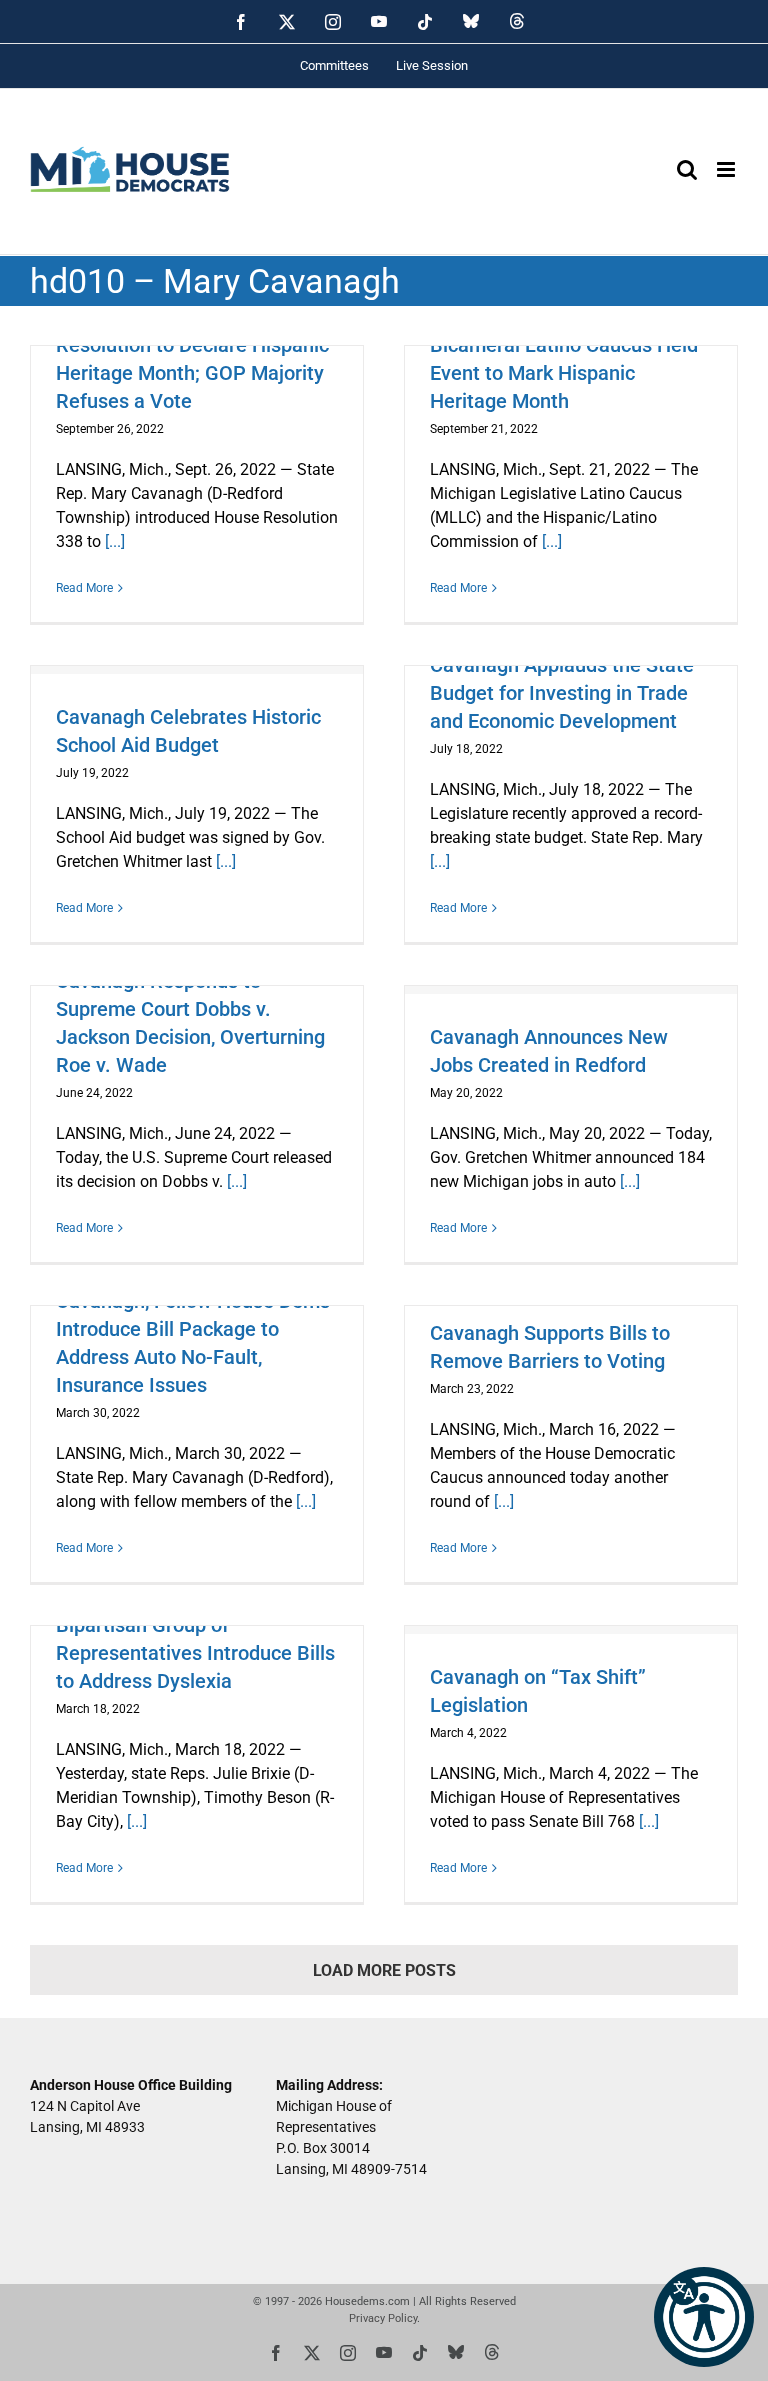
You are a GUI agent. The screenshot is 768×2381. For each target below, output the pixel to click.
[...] (115, 541)
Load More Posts (384, 1970)
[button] (704, 2317)
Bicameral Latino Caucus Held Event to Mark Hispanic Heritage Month (564, 373)
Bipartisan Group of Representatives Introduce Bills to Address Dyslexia (195, 1653)
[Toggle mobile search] (687, 169)
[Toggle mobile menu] (727, 169)
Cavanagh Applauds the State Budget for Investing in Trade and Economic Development (562, 693)
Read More (84, 588)
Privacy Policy (383, 2318)
